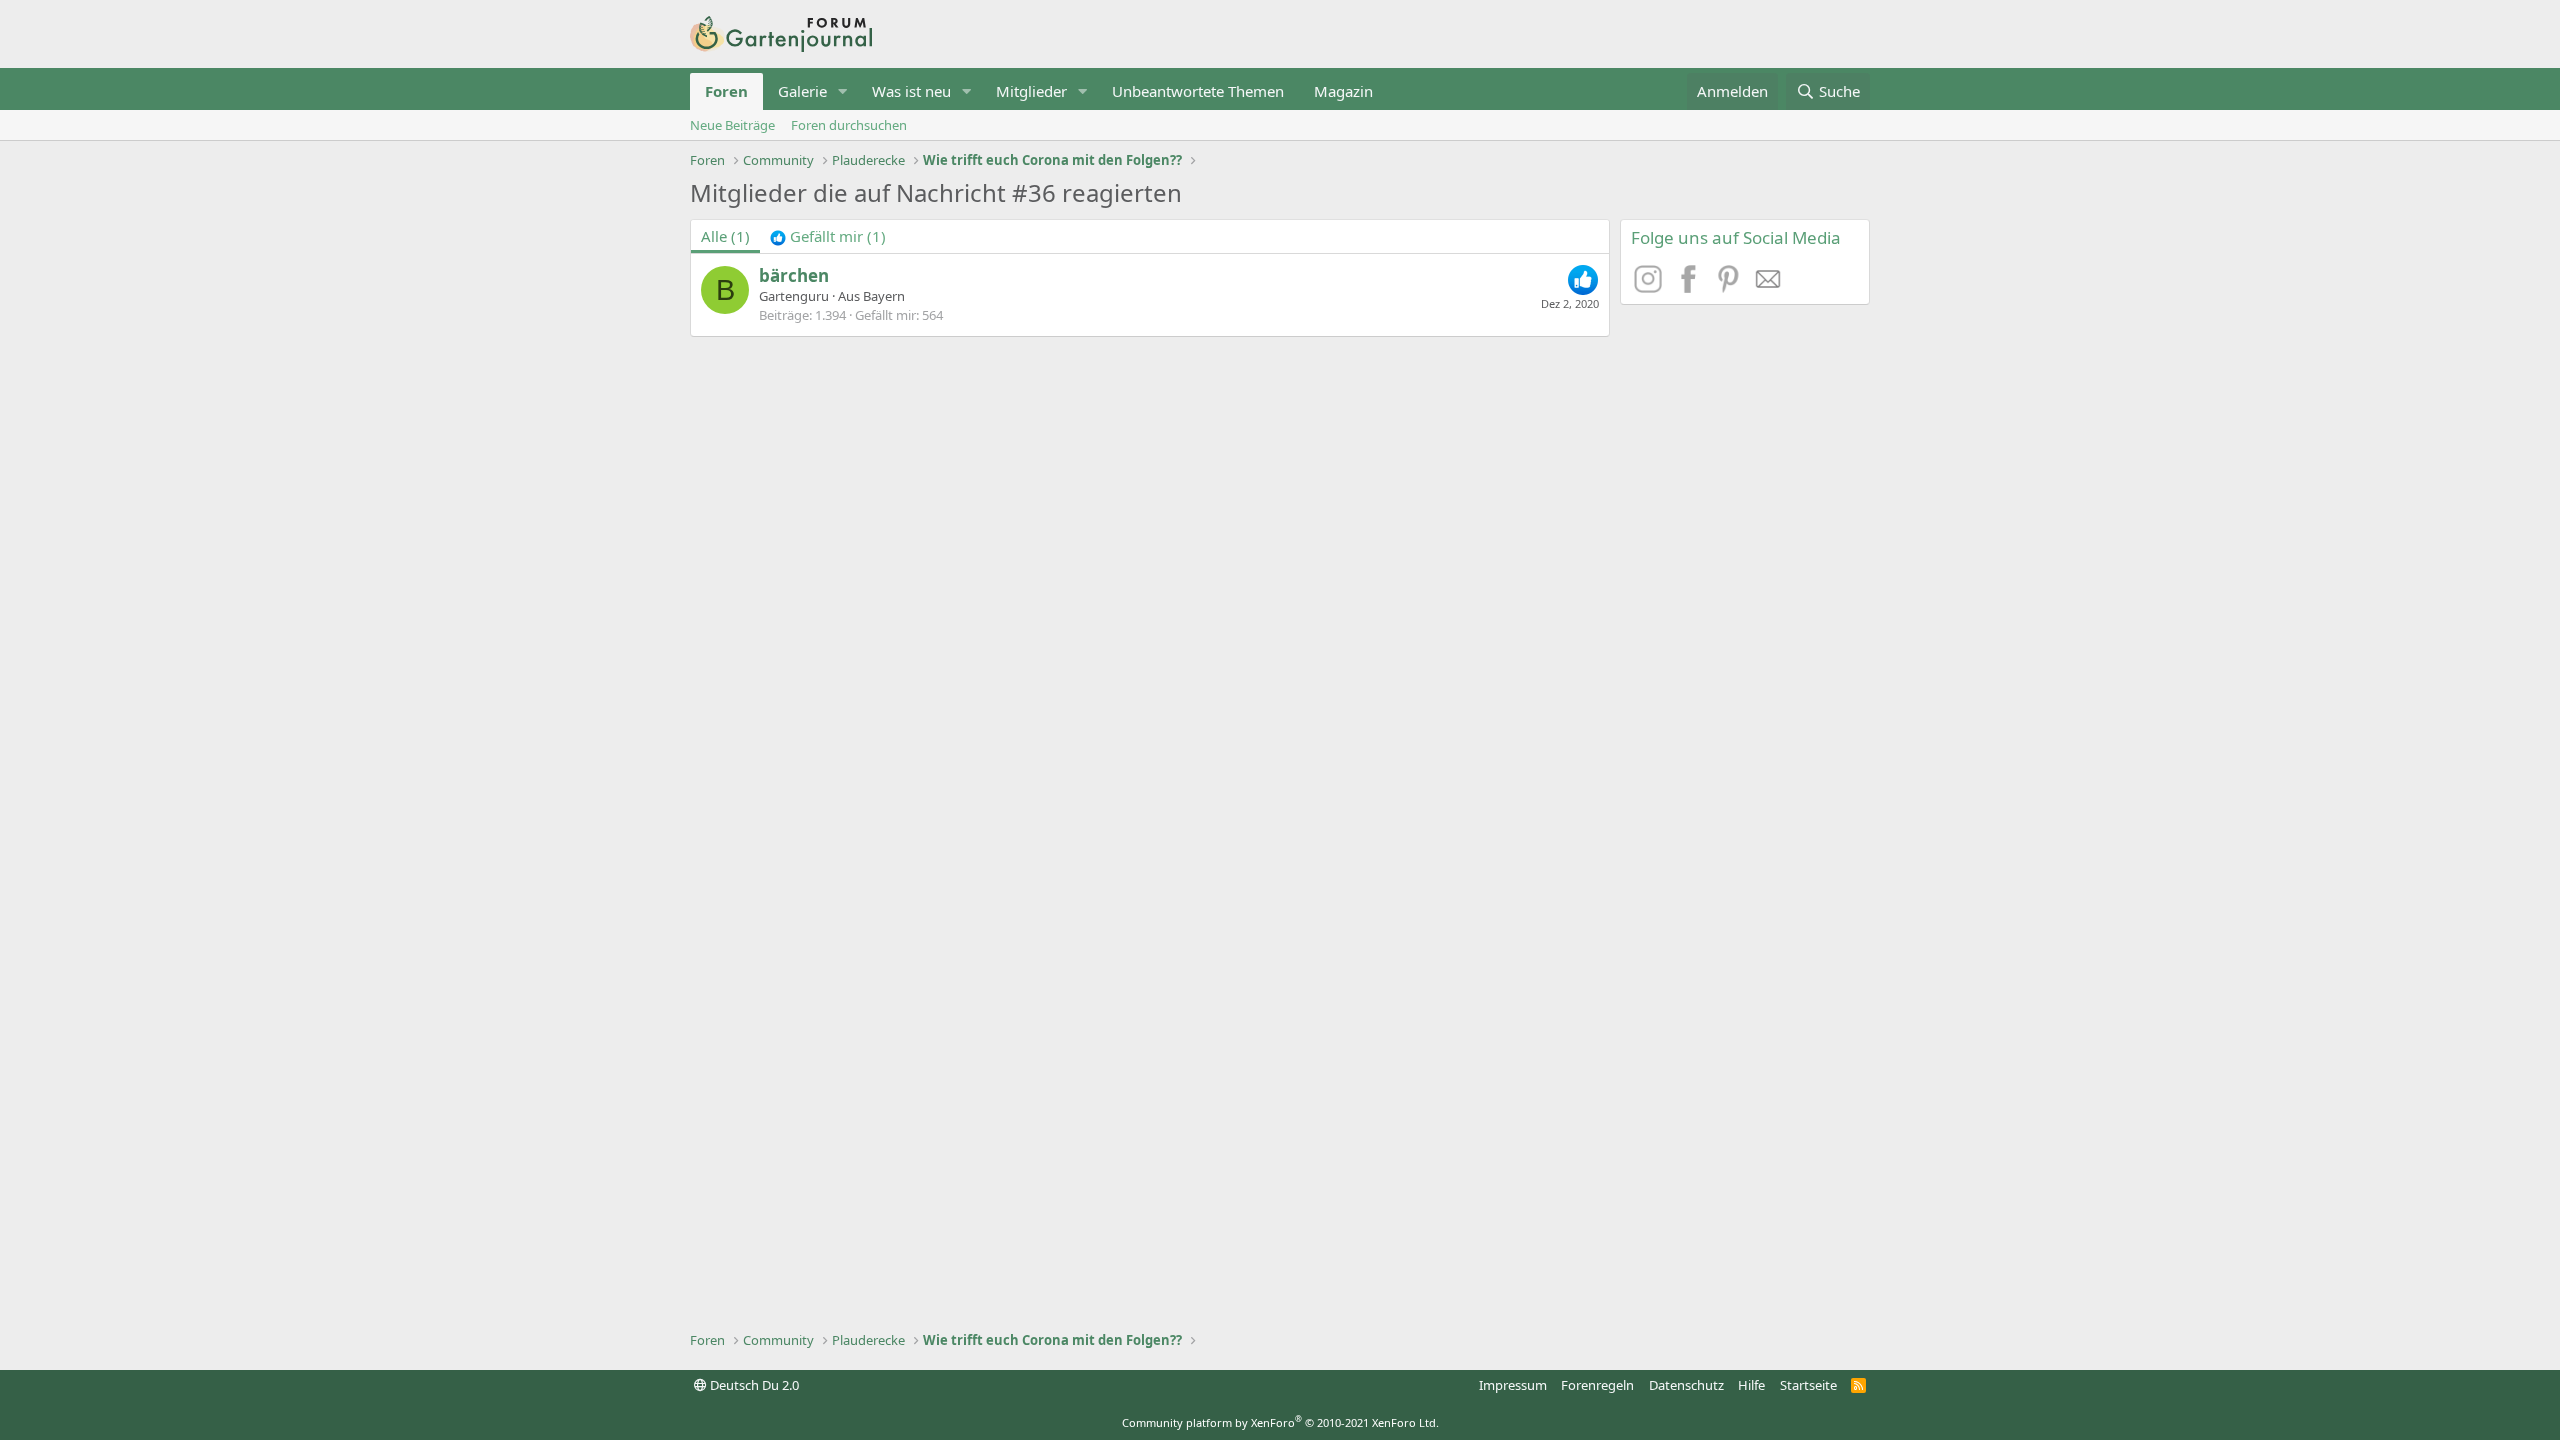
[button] (843, 91)
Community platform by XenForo (1280, 1422)
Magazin (1343, 91)
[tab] (828, 236)
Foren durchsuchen (849, 125)
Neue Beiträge (732, 125)
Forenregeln (1597, 1385)
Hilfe (1751, 1385)
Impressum (1513, 1385)
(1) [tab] (725, 236)
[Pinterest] (1731, 287)
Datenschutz (1686, 1385)
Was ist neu (911, 91)
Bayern (884, 296)
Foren (726, 91)
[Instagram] (1651, 287)
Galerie (802, 91)
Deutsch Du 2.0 (753, 1385)
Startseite (1808, 1385)
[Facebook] (1691, 287)
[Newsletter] (1769, 287)
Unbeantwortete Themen (1198, 91)
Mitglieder (1031, 91)
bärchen (794, 275)
